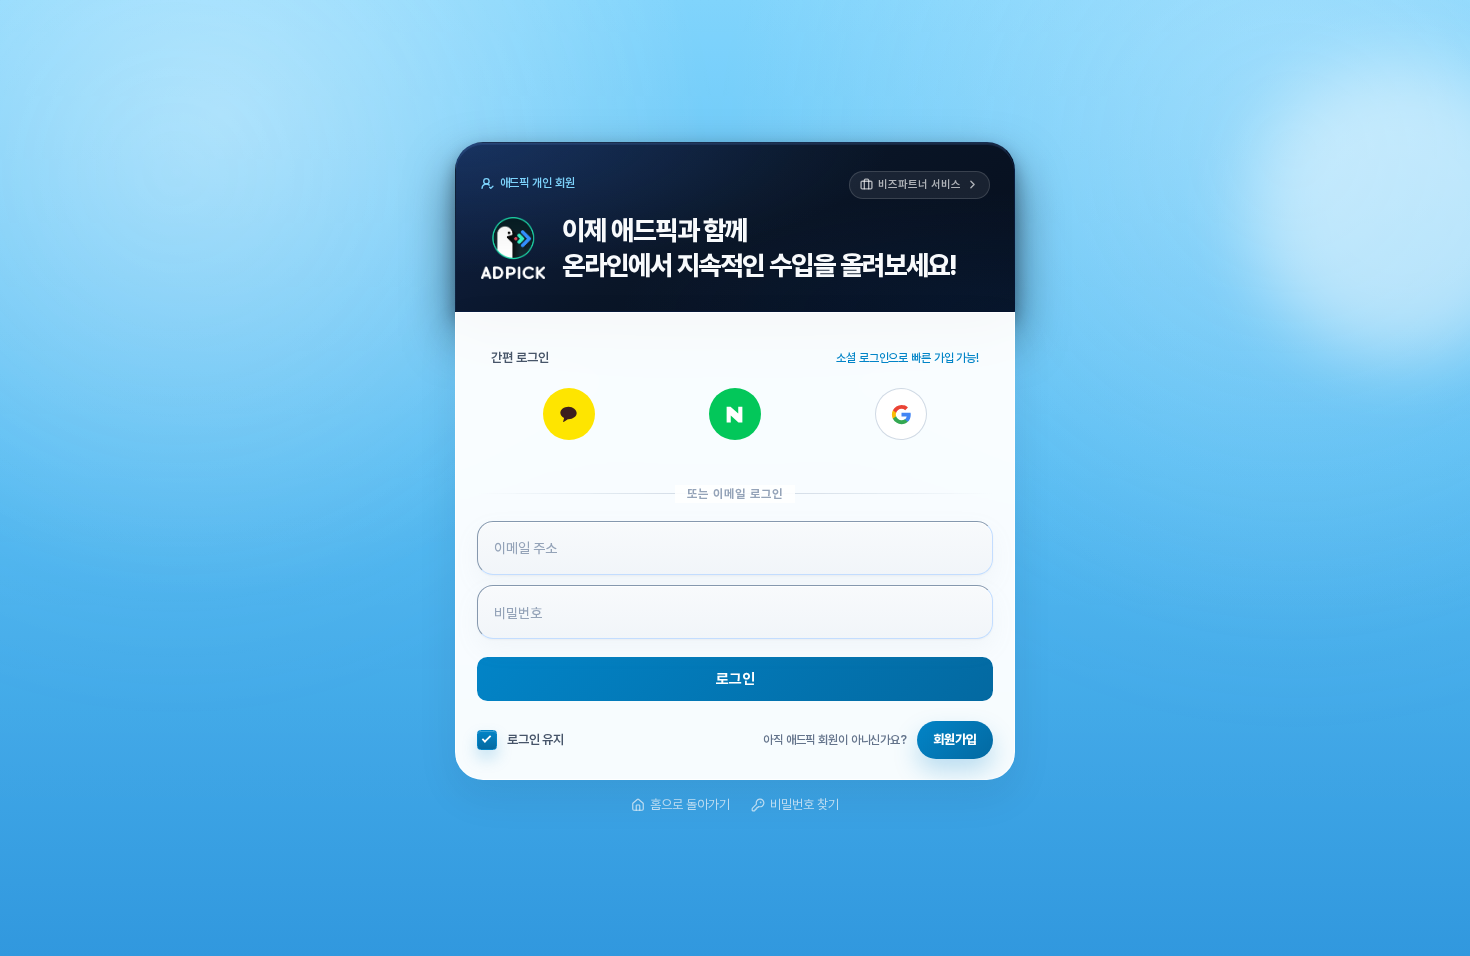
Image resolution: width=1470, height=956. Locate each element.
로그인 (735, 679)
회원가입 (955, 739)
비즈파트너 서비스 (919, 184)
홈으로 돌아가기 (690, 804)
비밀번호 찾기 (804, 804)
